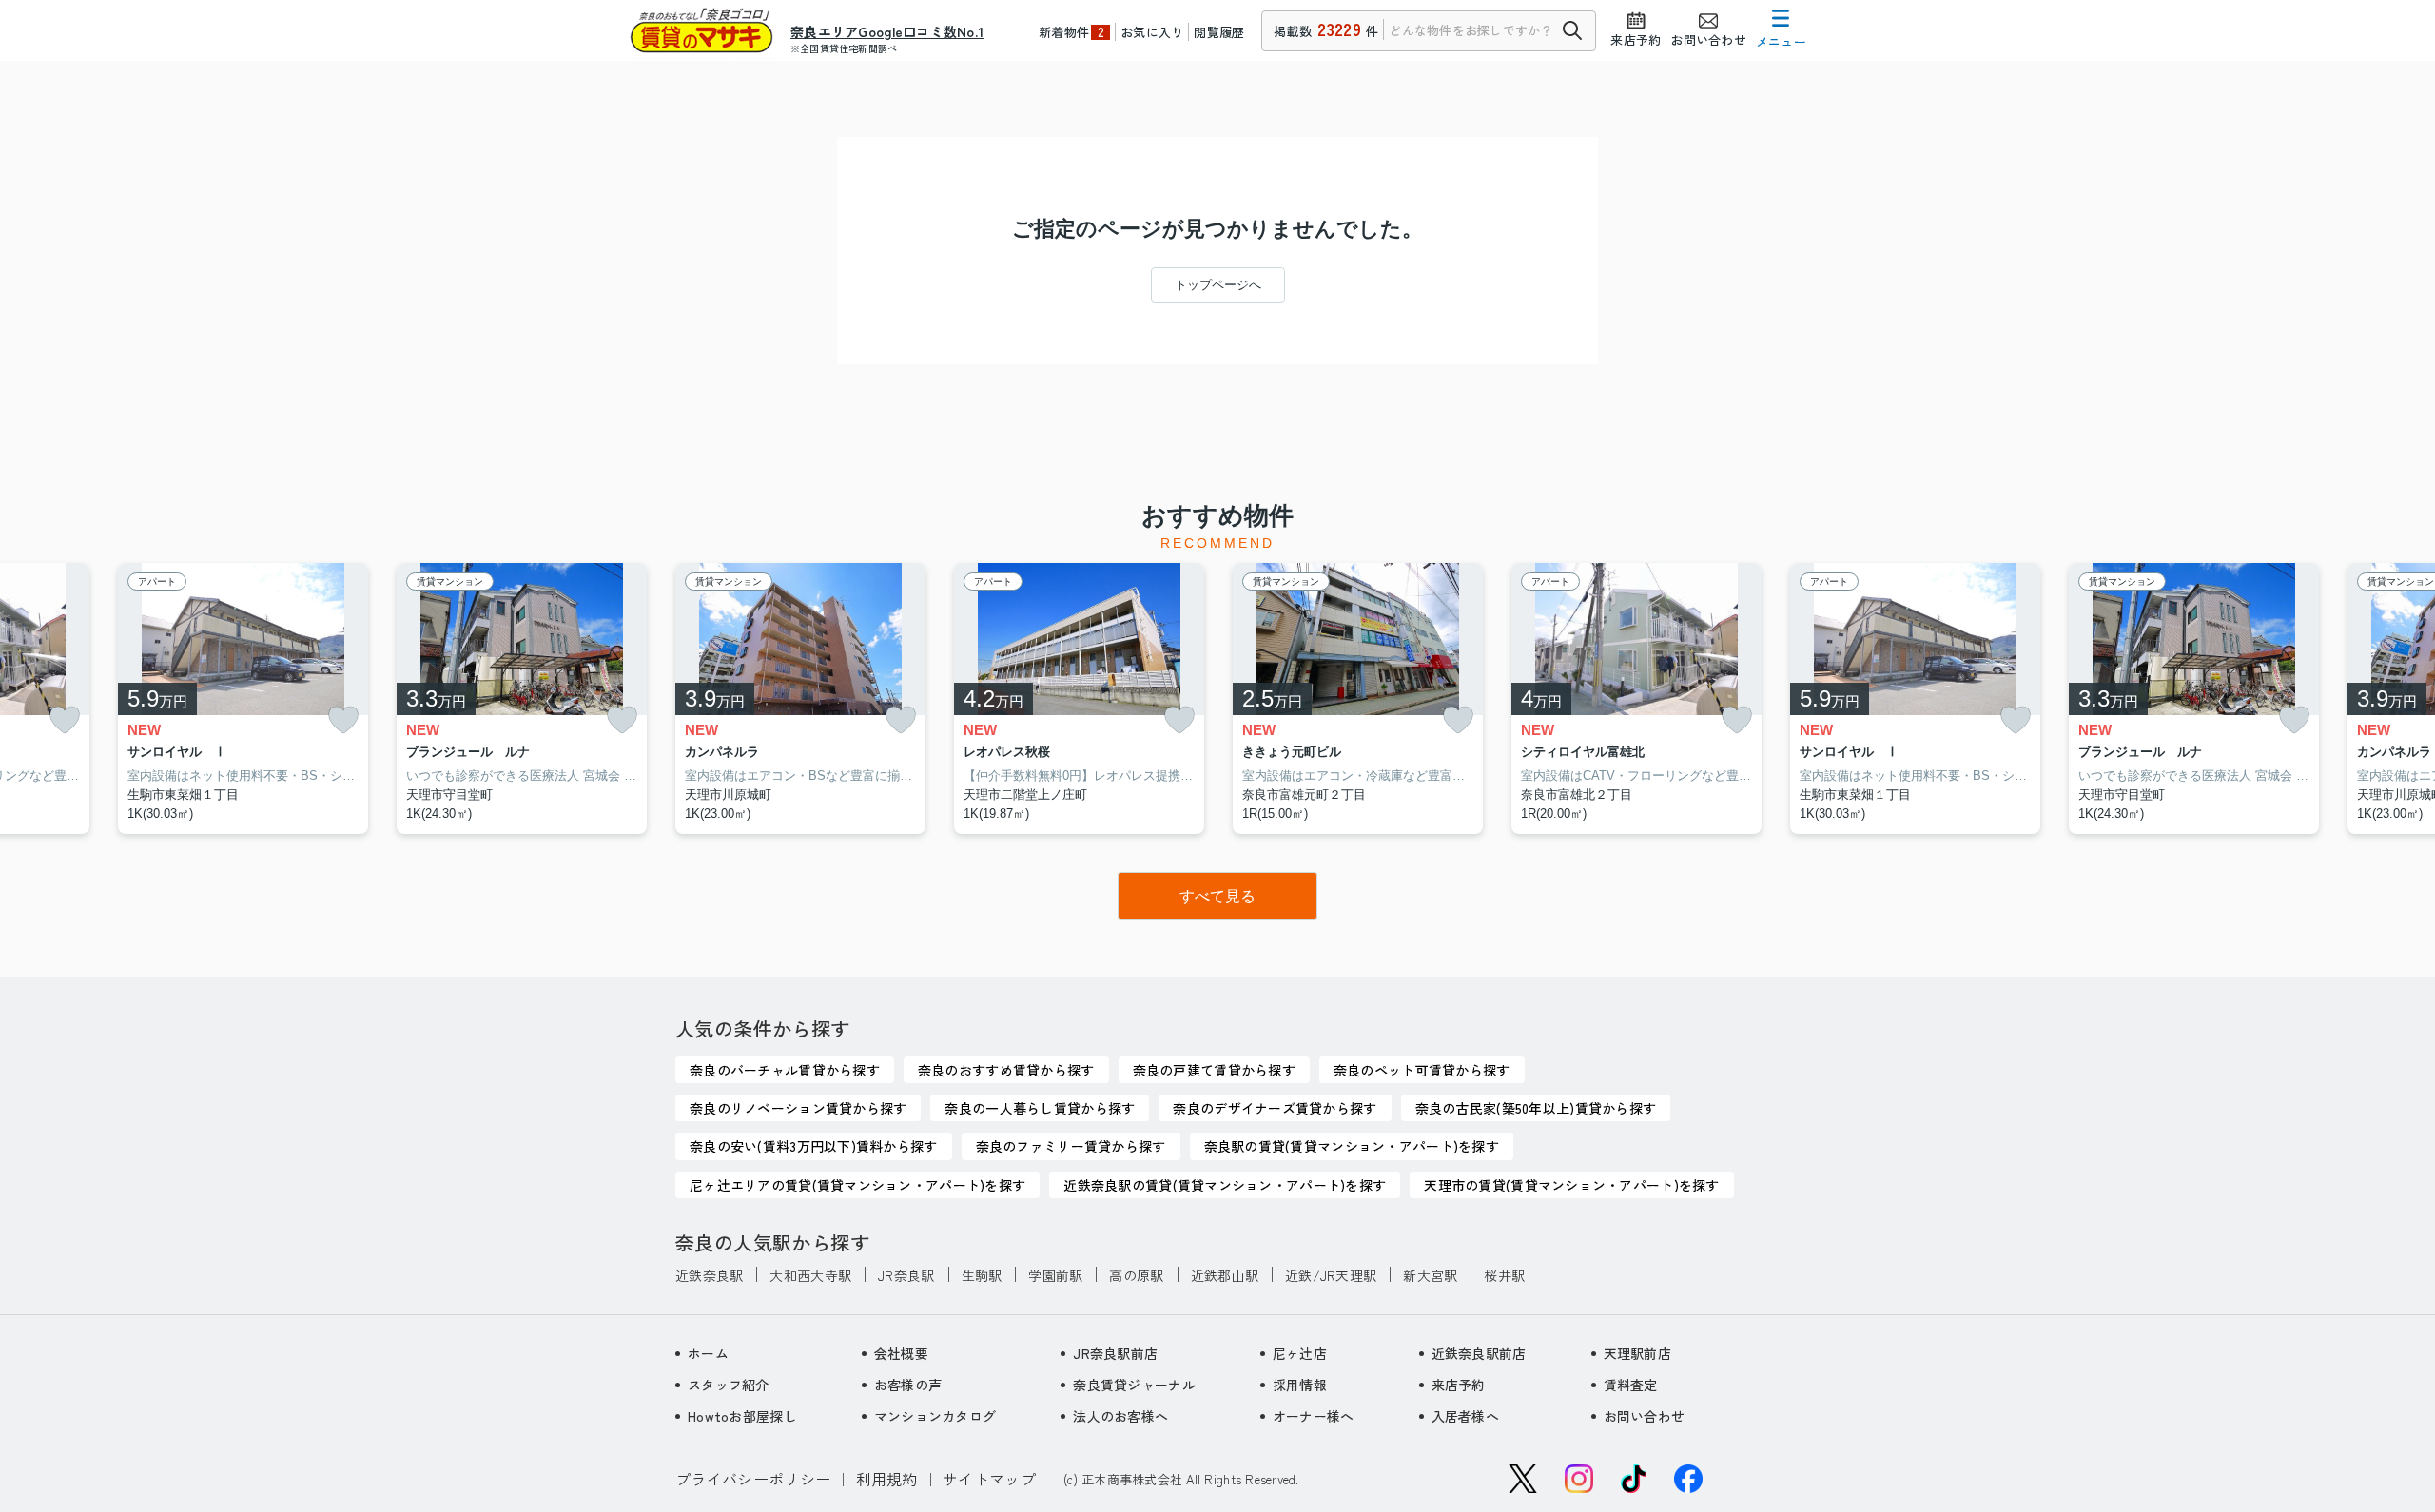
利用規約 (887, 1479)
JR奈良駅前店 (1115, 1353)
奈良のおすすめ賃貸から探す (1006, 1070)
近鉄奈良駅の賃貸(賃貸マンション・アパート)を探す (1225, 1185)
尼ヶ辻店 (1300, 1353)
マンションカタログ (935, 1416)
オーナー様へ (1314, 1416)
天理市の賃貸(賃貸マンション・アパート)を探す (1571, 1185)
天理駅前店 (1637, 1353)
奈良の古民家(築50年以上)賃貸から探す (1536, 1108)
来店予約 (1459, 1385)
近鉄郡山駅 (1225, 1275)
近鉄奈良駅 (709, 1275)
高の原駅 (1136, 1275)
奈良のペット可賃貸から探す (1422, 1070)
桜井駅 (1504, 1275)
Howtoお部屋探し (742, 1416)
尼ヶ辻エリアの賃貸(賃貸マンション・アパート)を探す (857, 1185)
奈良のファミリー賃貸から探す (1071, 1146)
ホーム (708, 1353)
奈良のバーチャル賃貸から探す (785, 1070)
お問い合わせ (1645, 1416)
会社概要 (901, 1353)
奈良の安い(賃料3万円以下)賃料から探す (814, 1146)
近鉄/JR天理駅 (1331, 1275)
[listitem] (800, 699)
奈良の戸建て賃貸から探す (1214, 1070)
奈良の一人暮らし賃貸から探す (1040, 1108)
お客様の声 (908, 1385)
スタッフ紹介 (729, 1385)
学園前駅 (1055, 1275)
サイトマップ (989, 1479)
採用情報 (1300, 1385)
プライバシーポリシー (753, 1479)
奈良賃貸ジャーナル (1134, 1385)
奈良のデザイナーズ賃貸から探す (1275, 1108)
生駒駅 (982, 1275)
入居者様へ (1465, 1416)
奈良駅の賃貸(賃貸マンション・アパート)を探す (1352, 1146)
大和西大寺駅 (810, 1275)
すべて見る (1217, 896)
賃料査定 (1631, 1385)
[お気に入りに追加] (65, 720)
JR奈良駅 (906, 1275)
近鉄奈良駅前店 (1479, 1353)
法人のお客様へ (1120, 1416)
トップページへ (1218, 285)
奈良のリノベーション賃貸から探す (798, 1108)
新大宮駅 (1430, 1275)
